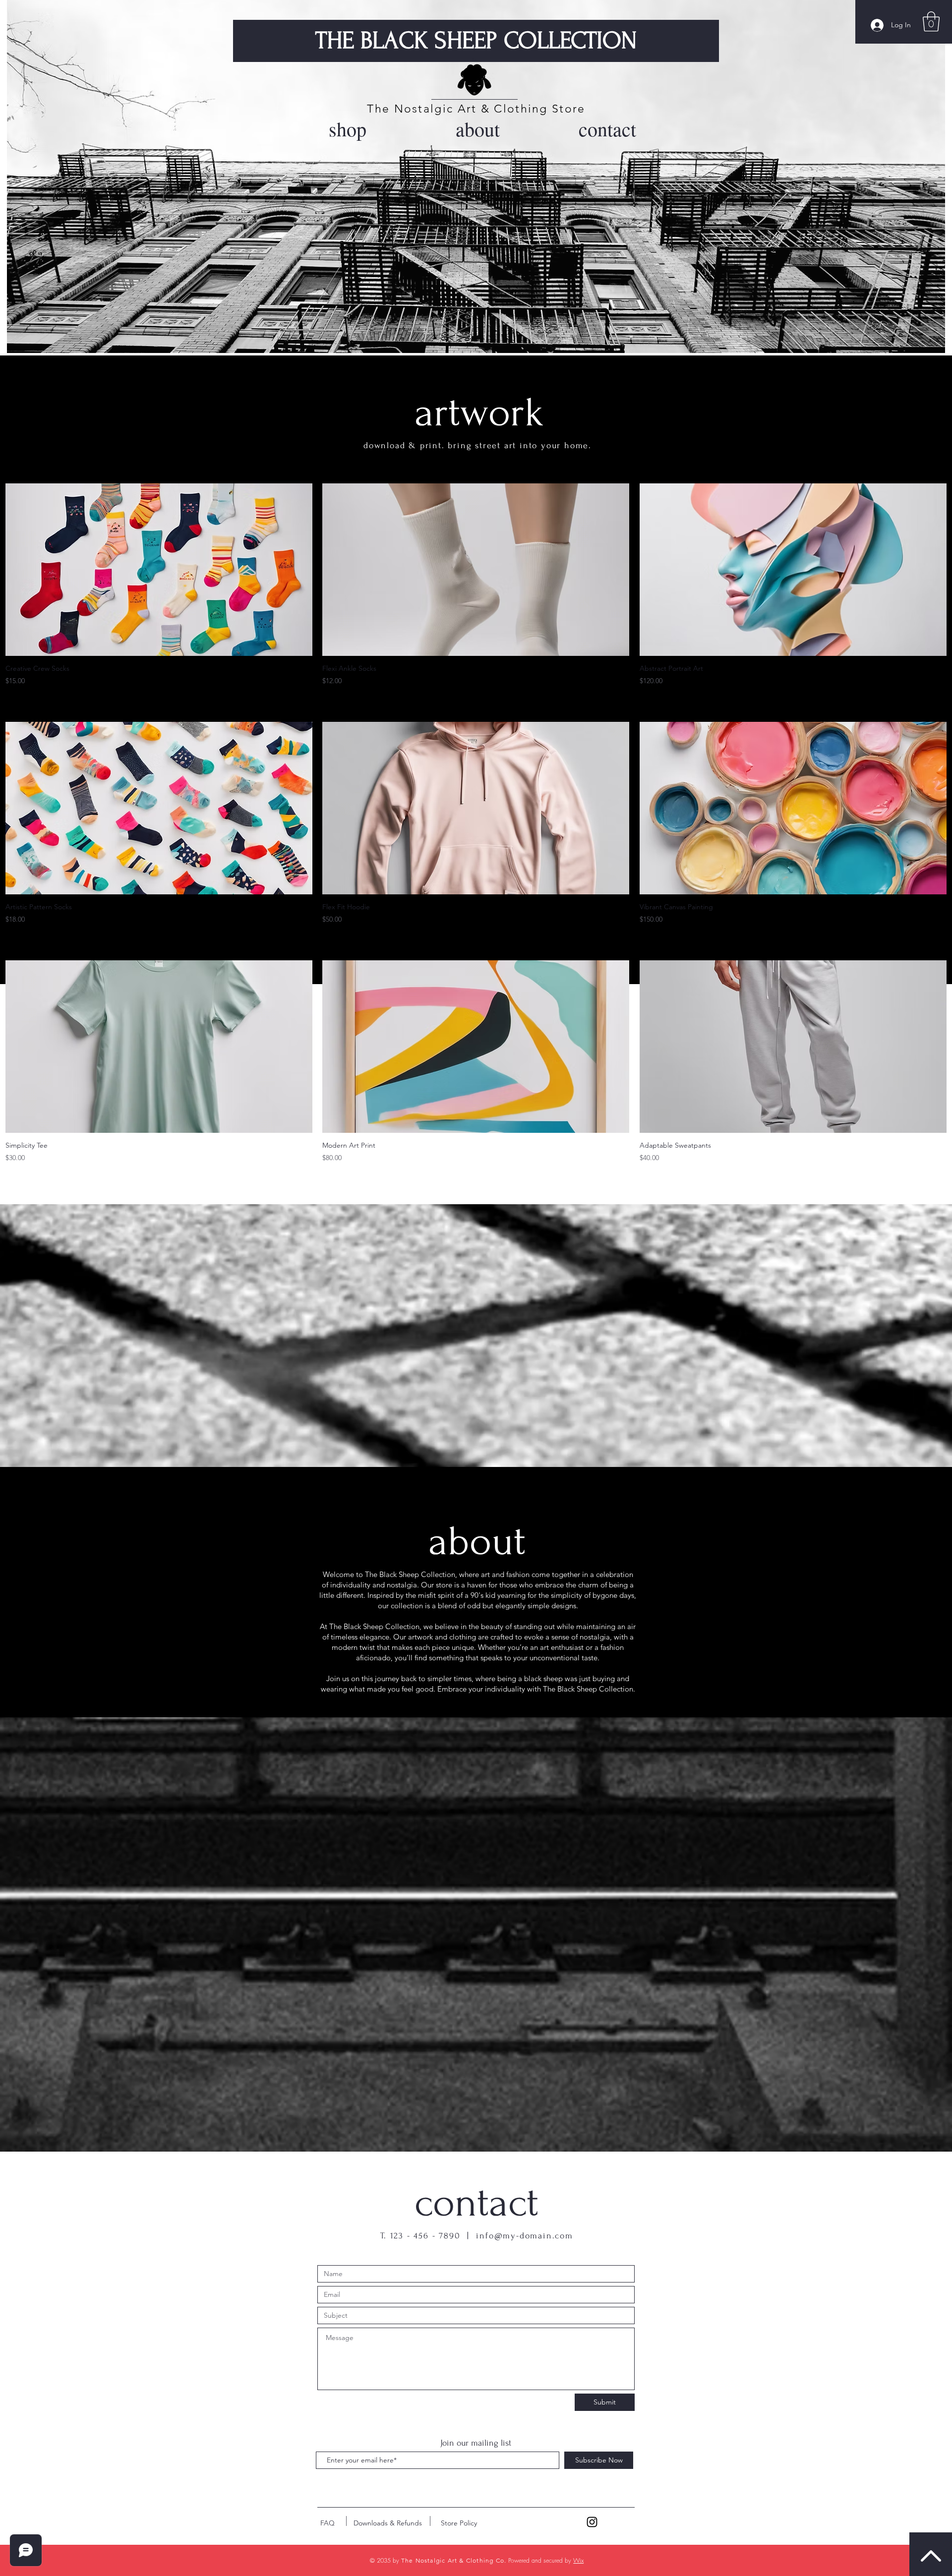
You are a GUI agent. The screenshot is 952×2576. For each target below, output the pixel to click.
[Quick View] (159, 570)
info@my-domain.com (524, 2236)
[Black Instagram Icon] (592, 2522)
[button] (931, 21)
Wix (578, 2560)
